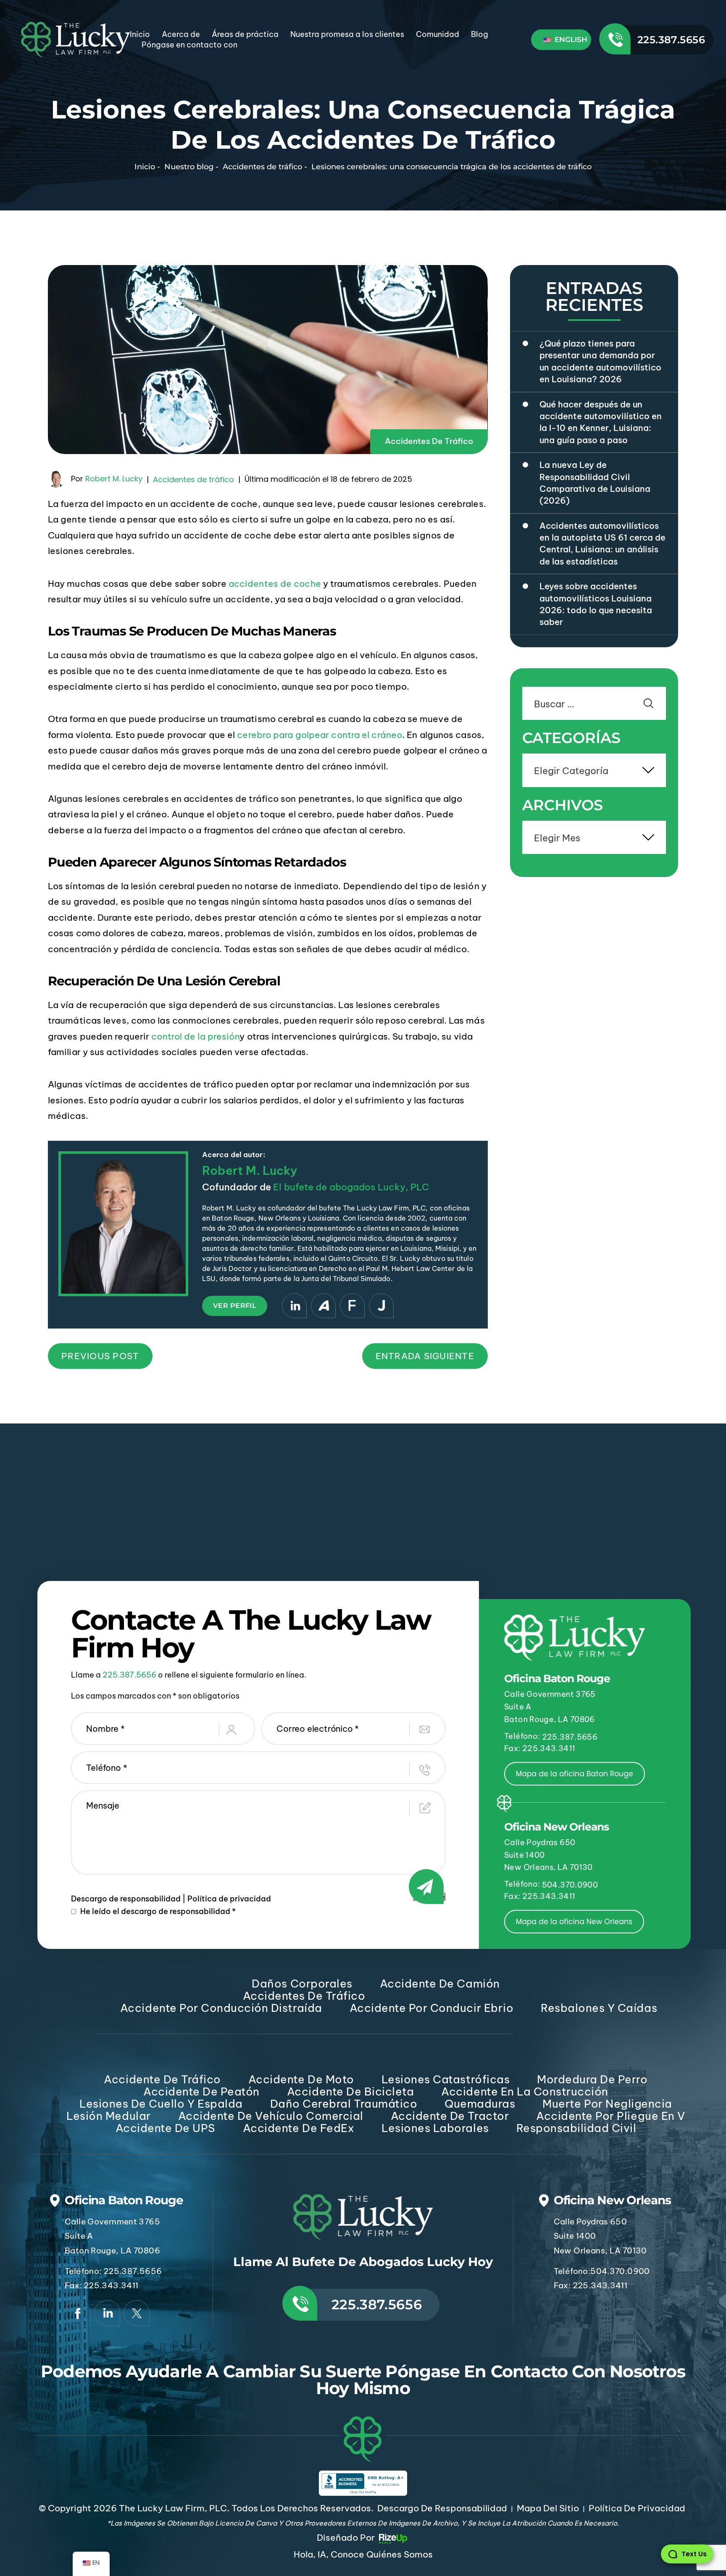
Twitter (137, 2313)
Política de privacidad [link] (637, 2508)
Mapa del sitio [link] (548, 2508)
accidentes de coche (275, 584)
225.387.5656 (671, 40)
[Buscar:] (594, 705)
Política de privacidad (229, 1899)
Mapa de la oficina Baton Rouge (575, 1774)
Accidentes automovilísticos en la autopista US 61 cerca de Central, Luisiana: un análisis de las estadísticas (602, 544)
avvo (323, 1306)
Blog (480, 34)
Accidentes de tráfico (429, 441)
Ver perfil (235, 1306)
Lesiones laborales (435, 2128)
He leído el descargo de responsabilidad (158, 1912)
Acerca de (181, 34)
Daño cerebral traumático (344, 2104)
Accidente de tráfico (162, 2079)
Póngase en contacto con (189, 45)
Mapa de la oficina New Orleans (574, 1922)
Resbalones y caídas (599, 2008)
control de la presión (195, 1036)
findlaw (352, 1306)
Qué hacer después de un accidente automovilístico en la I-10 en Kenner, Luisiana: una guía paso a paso (601, 422)
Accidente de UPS (166, 2128)
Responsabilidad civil (576, 2128)
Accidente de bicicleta (350, 2092)
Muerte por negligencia (607, 2104)
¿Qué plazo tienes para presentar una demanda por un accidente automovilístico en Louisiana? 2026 (600, 361)
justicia (381, 1306)
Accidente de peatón (201, 2092)
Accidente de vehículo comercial (271, 2116)
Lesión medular (108, 2116)
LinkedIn (294, 1306)
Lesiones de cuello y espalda (161, 2104)
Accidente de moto (301, 2079)
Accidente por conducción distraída (221, 2008)
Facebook (78, 2313)
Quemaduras (480, 2104)
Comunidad (438, 34)
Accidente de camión (440, 1984)
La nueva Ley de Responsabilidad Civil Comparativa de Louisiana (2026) (595, 483)
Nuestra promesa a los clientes (347, 34)
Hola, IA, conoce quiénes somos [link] (363, 2554)
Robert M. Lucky (114, 479)
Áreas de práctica (245, 34)
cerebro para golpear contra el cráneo (320, 735)
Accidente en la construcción (525, 2092)
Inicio (140, 34)
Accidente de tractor (450, 2116)
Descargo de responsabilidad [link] (442, 2508)
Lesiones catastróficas (446, 2079)
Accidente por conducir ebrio (432, 2008)
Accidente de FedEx (299, 2128)
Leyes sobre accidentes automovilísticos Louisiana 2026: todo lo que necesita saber (596, 604)
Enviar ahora (429, 1897)
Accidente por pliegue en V (611, 2116)
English (570, 39)
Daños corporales (302, 1984)
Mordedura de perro (592, 2079)
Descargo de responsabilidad (126, 1899)
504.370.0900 (570, 1885)
